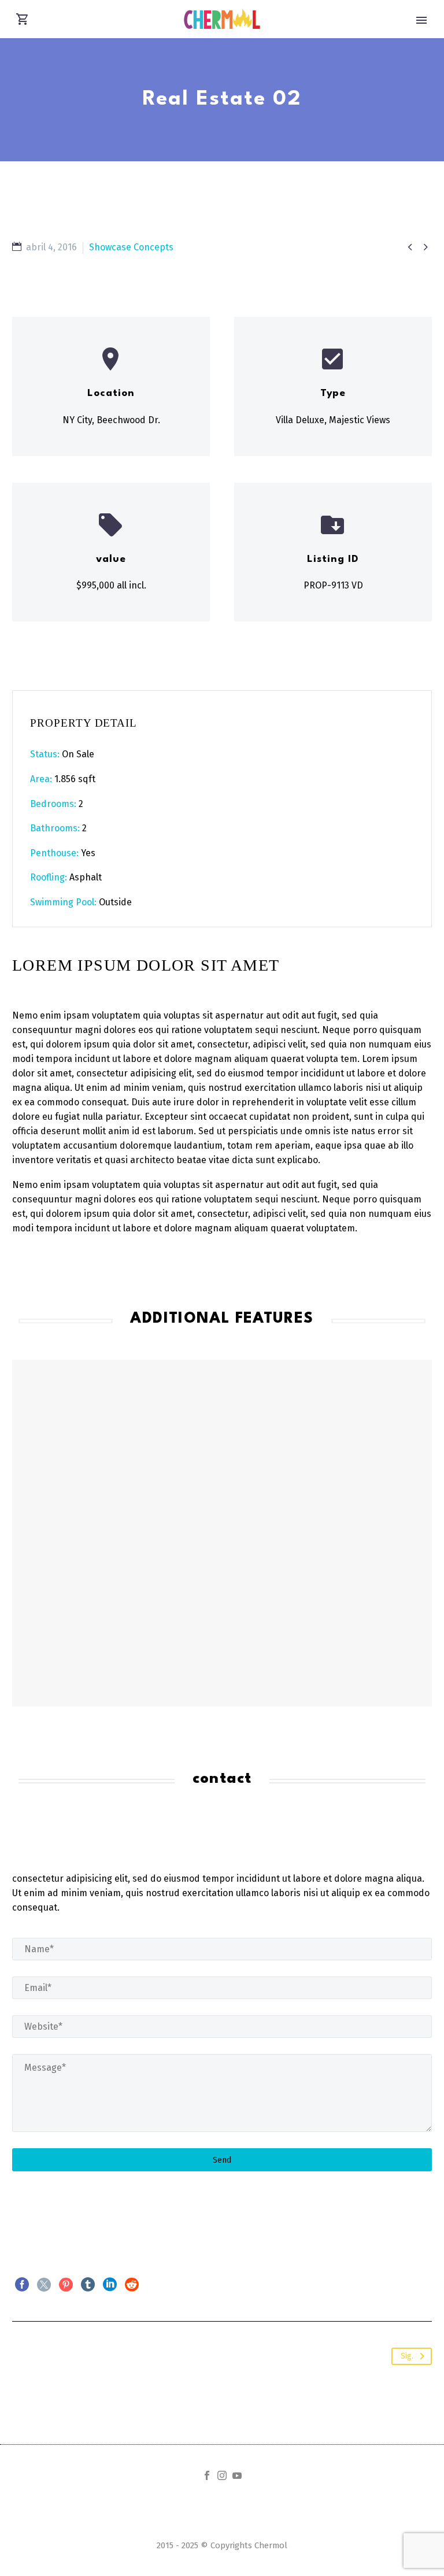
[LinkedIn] (110, 2285)
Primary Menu (421, 20)
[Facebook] (22, 2285)
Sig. (407, 2356)
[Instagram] (222, 2475)
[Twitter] (44, 2285)
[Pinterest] (66, 2285)
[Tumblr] (88, 2285)
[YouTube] (237, 2475)
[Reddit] (132, 2285)
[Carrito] (23, 19)
